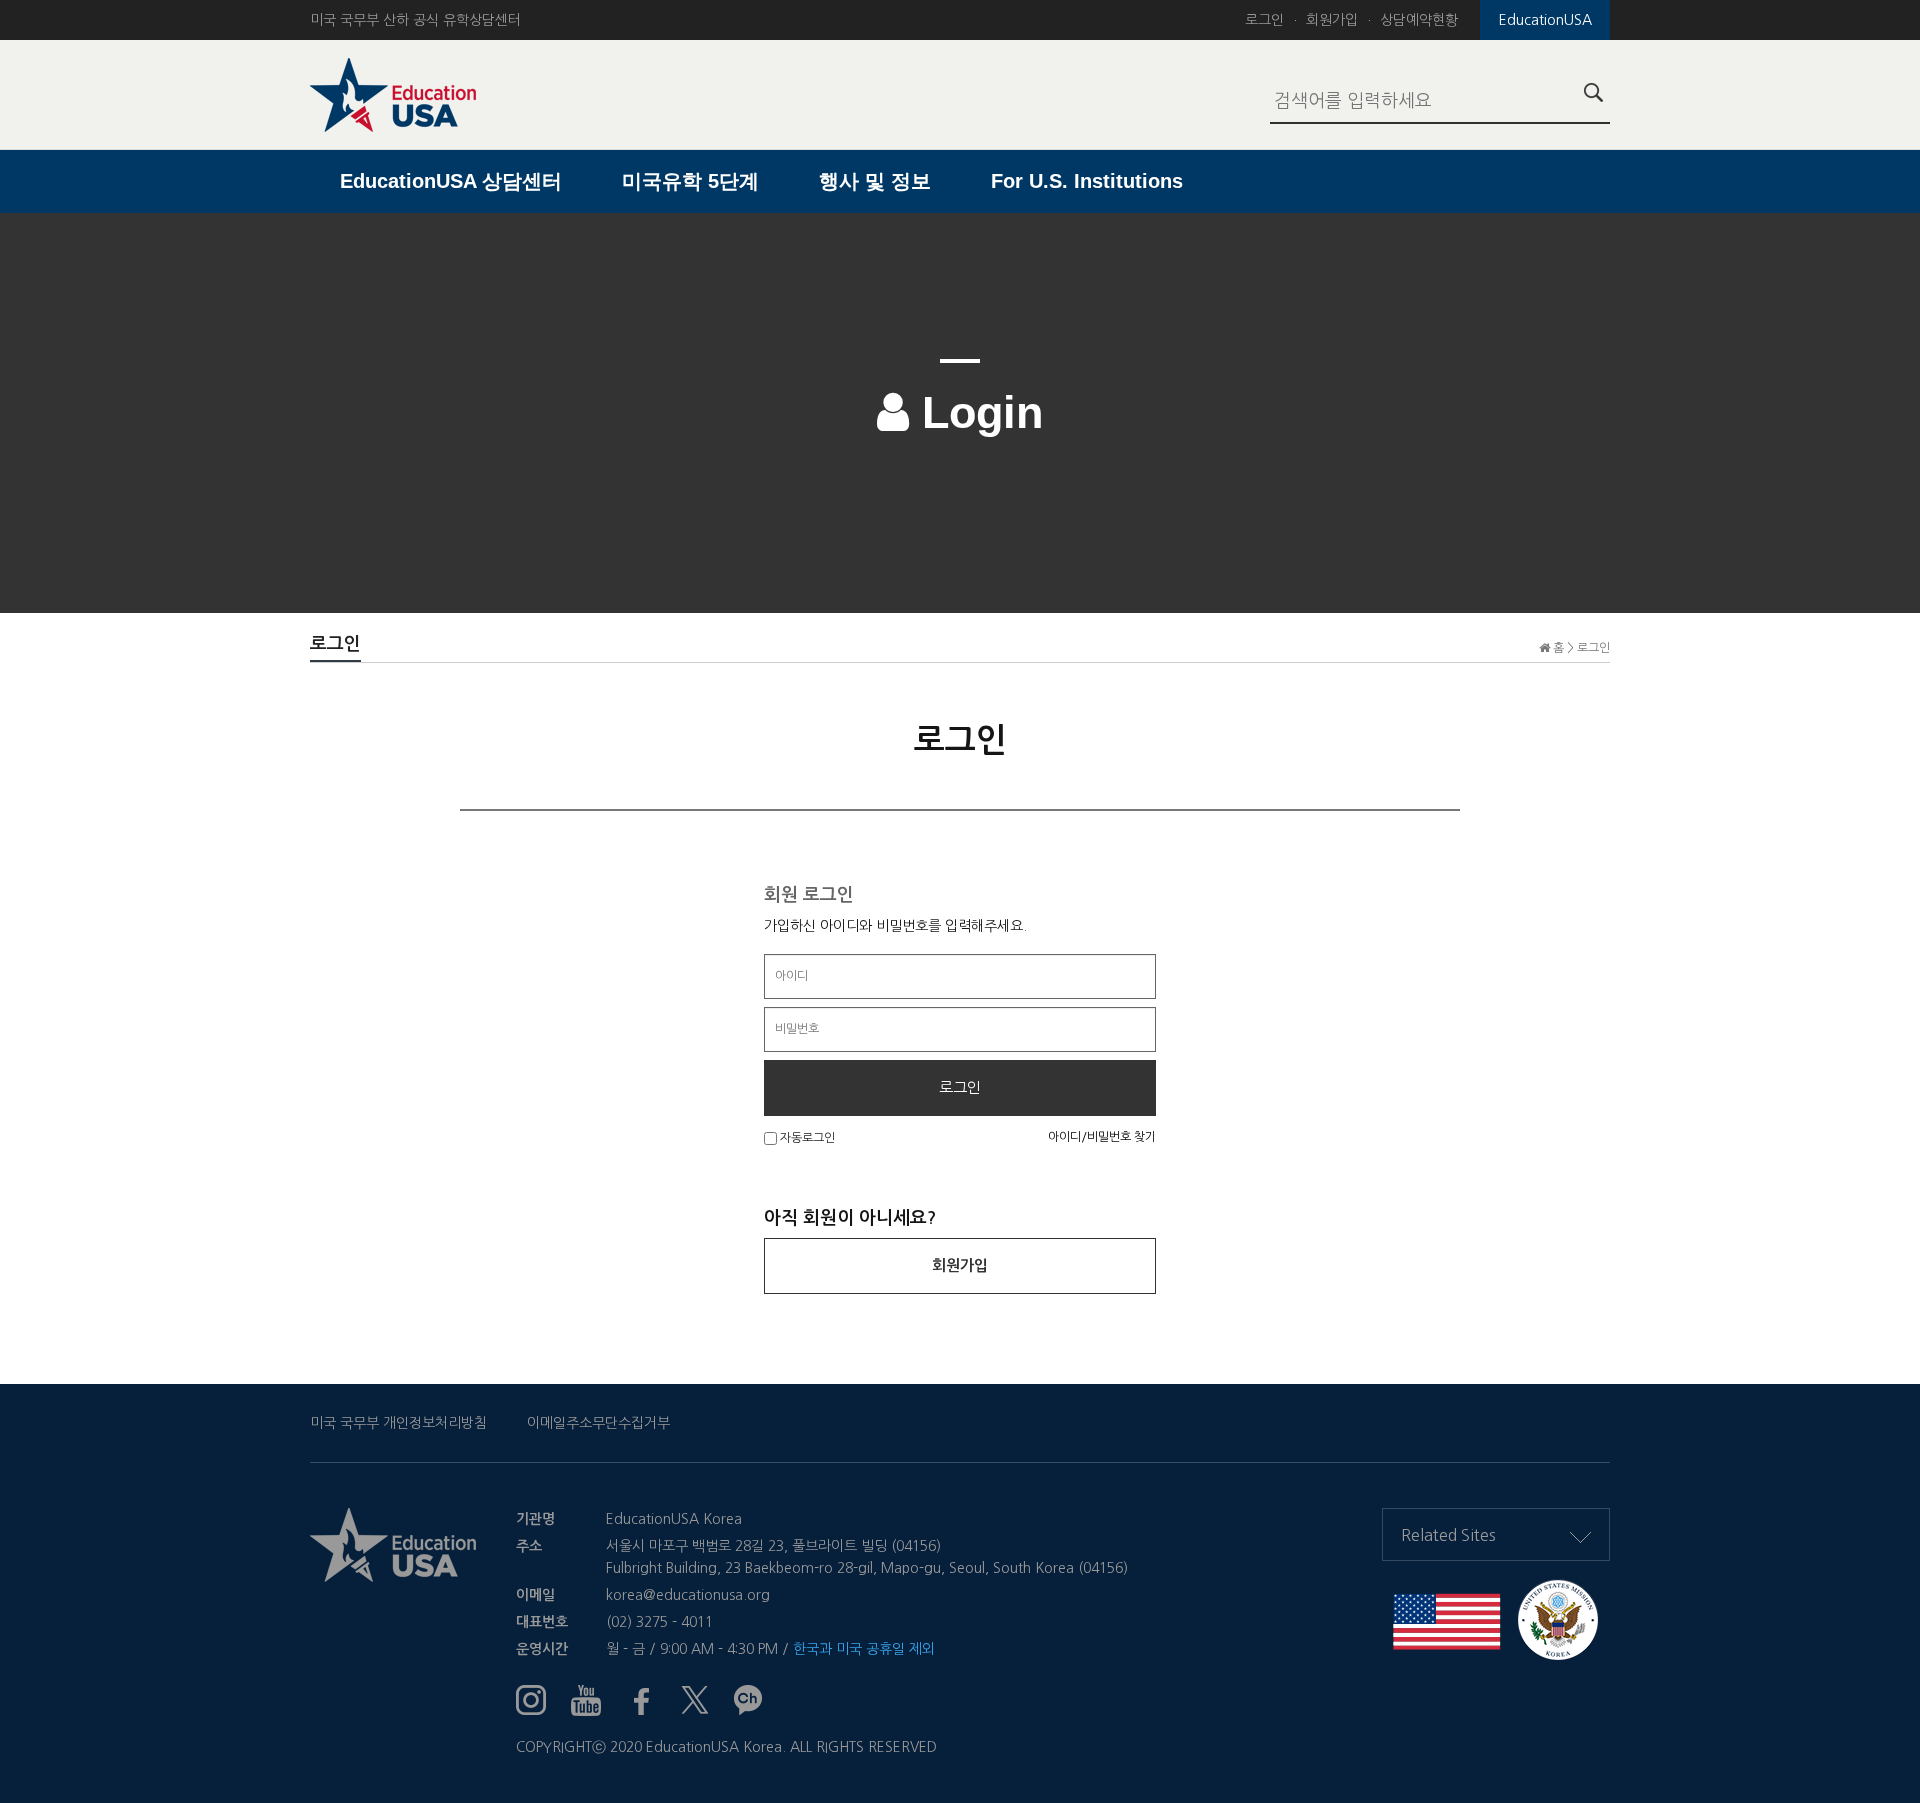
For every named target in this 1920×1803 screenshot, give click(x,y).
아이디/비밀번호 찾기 (1102, 1137)
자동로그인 (806, 1138)
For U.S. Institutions (1087, 181)
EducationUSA (1545, 20)
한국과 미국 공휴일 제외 (864, 1649)
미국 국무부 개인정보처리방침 (398, 1423)
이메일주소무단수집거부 (598, 1423)
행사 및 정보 (875, 181)
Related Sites (1448, 1535)
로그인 (1264, 20)
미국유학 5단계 (690, 181)
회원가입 (1332, 20)
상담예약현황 (1419, 20)
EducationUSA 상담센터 (451, 181)
